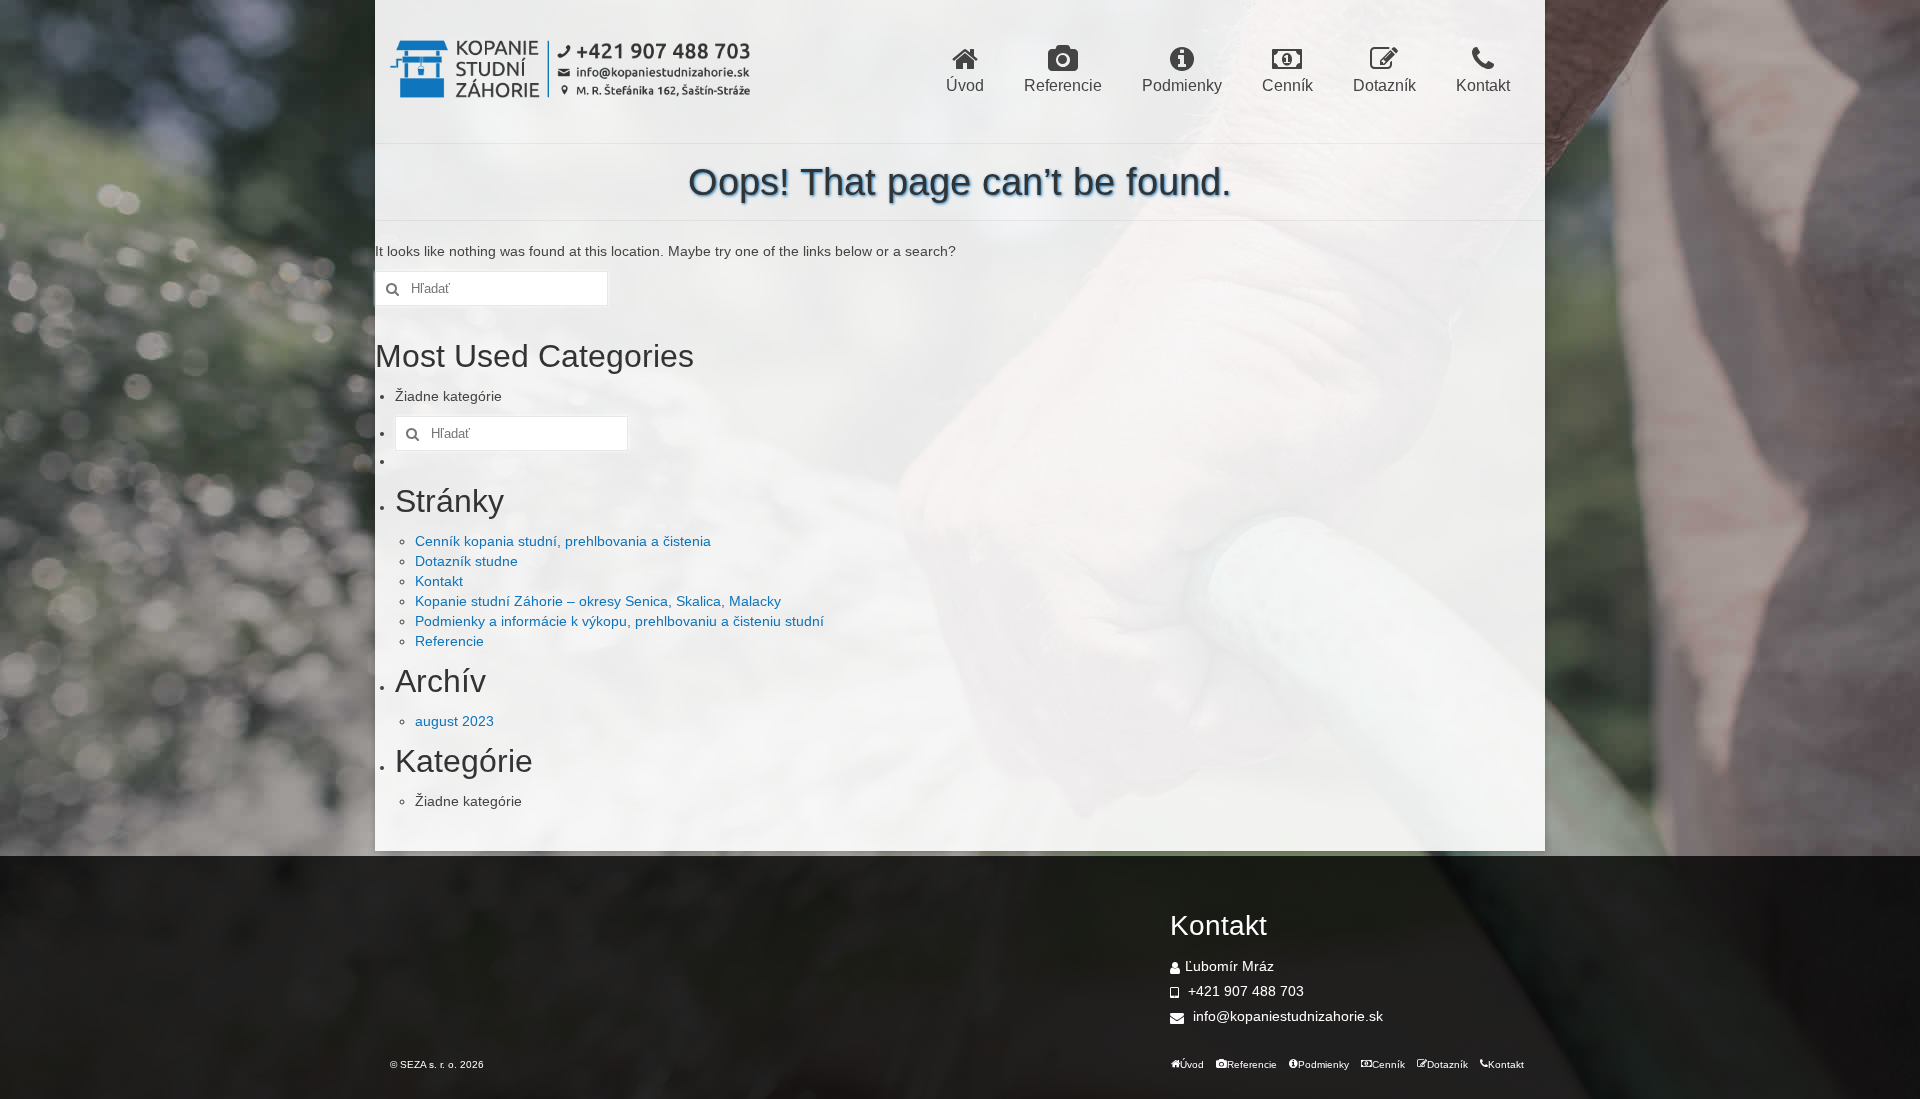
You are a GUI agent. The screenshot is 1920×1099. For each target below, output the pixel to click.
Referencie (1063, 85)
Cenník (1287, 85)
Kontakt (1483, 85)
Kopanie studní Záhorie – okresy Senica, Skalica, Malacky (598, 601)
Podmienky (1182, 85)
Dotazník (1384, 85)
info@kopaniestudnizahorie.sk (1286, 1016)
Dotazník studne (466, 561)
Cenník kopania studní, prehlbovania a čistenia (563, 541)
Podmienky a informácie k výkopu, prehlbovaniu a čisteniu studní (619, 621)
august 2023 (454, 721)
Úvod (965, 85)
